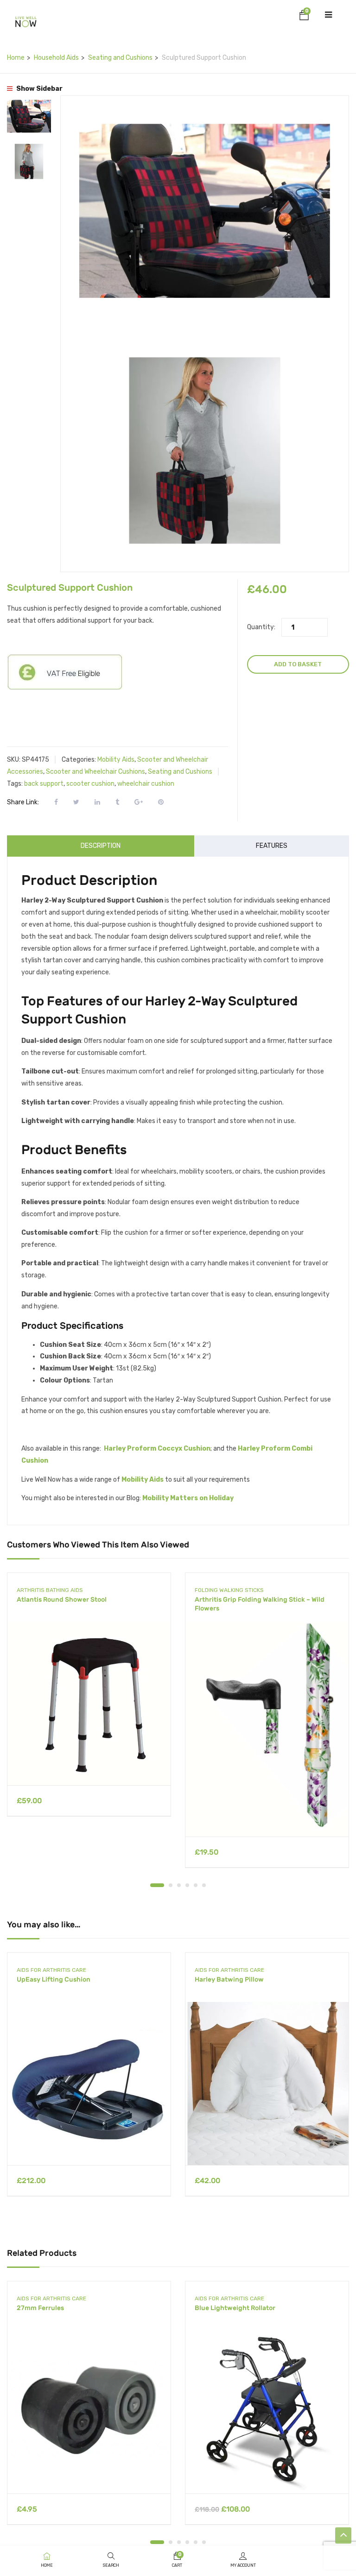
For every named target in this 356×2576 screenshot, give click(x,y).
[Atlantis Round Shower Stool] (89, 1704)
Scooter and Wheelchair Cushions (95, 772)
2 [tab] (171, 1885)
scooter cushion (90, 784)
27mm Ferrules (40, 2308)
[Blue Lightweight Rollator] (267, 2412)
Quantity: (261, 627)
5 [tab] (196, 1885)
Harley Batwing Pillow (229, 1979)
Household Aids (56, 58)
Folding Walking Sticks (229, 1590)
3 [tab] (179, 1885)
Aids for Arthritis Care (51, 1970)
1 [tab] (157, 1885)
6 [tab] (204, 1885)
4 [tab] (187, 1885)
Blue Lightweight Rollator (235, 2308)
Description (101, 846)
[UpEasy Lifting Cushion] (89, 2084)
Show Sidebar (39, 89)
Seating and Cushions (120, 58)
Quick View (89, 1762)
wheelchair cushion (146, 784)
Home (16, 58)
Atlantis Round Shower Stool (62, 1600)
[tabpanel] (89, 1702)
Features (272, 846)
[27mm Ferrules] (89, 2412)
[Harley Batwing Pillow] (267, 2084)
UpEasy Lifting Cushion (54, 1979)
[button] (304, 17)
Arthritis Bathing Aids (50, 1590)
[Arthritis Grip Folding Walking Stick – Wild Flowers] (267, 1729)
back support (44, 784)
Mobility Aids (116, 760)
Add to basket (298, 664)
